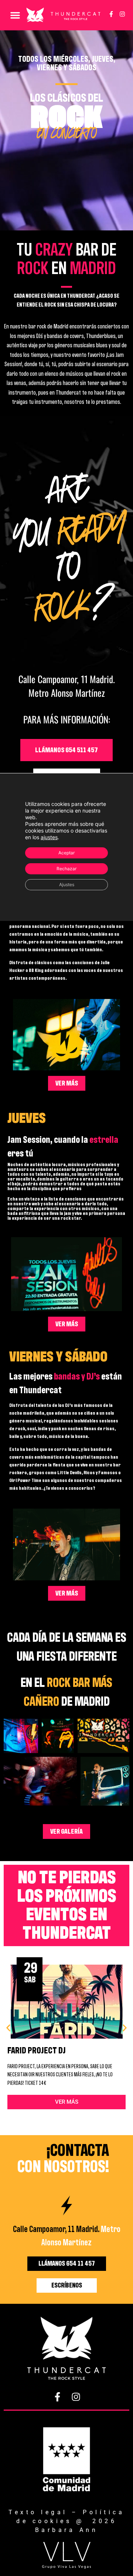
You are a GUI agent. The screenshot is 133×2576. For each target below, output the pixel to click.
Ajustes (67, 884)
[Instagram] (122, 14)
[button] (15, 15)
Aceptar (66, 852)
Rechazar (66, 868)
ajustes (49, 837)
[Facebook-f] (111, 14)
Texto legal (38, 2512)
